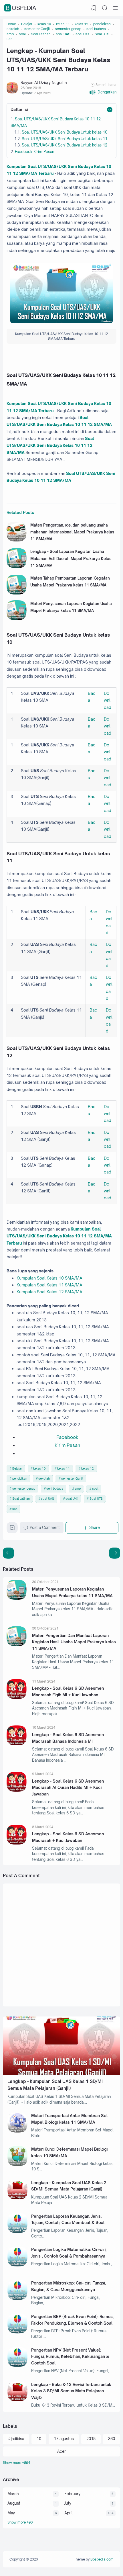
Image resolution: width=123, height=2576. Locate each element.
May (11, 2513)
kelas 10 (39, 1468)
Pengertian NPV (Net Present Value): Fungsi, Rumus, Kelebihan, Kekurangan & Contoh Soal (70, 2356)
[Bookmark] (12, 1529)
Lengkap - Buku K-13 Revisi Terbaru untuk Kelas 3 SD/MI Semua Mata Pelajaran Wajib (71, 2391)
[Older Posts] (8, 1553)
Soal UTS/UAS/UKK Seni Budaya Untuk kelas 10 (65, 132)
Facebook (67, 1437)
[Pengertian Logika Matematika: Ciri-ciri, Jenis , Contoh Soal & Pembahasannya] (17, 2265)
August (14, 2503)
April (69, 2513)
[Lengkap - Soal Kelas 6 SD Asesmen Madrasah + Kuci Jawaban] (17, 1843)
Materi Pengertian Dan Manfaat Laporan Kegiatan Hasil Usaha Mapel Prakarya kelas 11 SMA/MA (74, 1642)
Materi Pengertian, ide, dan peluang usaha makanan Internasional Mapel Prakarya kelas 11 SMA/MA (72, 532)
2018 (91, 2439)
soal (95, 1489)
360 (112, 2439)
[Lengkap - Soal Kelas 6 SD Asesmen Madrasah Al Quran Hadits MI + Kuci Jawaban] (17, 1790)
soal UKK (72, 1499)
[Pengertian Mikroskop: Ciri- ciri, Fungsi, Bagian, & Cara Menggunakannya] (17, 2299)
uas (15, 1509)
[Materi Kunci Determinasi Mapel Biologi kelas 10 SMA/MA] (17, 2165)
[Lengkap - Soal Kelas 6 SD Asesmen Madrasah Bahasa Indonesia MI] (17, 1744)
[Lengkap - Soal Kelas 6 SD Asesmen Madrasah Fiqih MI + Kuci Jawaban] (17, 1697)
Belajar (17, 1468)
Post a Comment (45, 1527)
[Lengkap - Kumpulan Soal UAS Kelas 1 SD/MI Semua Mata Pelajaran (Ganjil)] (61, 2074)
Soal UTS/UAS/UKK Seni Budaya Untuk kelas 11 (65, 139)
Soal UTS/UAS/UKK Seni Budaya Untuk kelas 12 (65, 145)
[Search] (105, 8)
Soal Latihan (21, 1499)
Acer (61, 2451)
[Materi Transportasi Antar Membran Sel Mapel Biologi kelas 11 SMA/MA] (17, 2131)
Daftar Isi (19, 109)
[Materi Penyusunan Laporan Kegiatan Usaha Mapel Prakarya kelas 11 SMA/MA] (17, 619)
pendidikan (20, 1478)
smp (78, 1489)
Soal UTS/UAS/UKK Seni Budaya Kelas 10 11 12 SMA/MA (50, 445)
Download (108, 700)
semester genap (24, 1489)
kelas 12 (88, 1468)
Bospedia (21, 8)
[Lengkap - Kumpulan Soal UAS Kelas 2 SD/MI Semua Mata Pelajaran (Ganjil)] (17, 2198)
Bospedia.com (102, 2559)
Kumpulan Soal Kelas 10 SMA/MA (49, 1278)
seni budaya (55, 1489)
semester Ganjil (72, 1478)
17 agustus (64, 2439)
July (68, 2503)
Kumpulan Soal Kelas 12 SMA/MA (49, 1292)
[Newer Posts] (115, 1553)
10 (39, 2439)
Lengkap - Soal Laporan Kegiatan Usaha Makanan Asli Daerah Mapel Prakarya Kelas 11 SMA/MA (71, 559)
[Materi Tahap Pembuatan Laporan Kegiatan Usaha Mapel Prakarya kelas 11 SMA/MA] (17, 593)
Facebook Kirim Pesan (34, 152)
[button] (103, 92)
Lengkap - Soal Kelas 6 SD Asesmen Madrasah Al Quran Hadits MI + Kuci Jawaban (68, 1787)
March (13, 2494)
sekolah (44, 1478)
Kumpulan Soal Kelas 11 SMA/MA (49, 1285)
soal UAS (47, 1499)
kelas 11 (64, 1468)
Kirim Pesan (67, 1445)
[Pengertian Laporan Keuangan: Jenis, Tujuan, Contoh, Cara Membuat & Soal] (17, 2231)
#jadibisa (16, 2439)
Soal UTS (96, 1499)
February (72, 2494)
